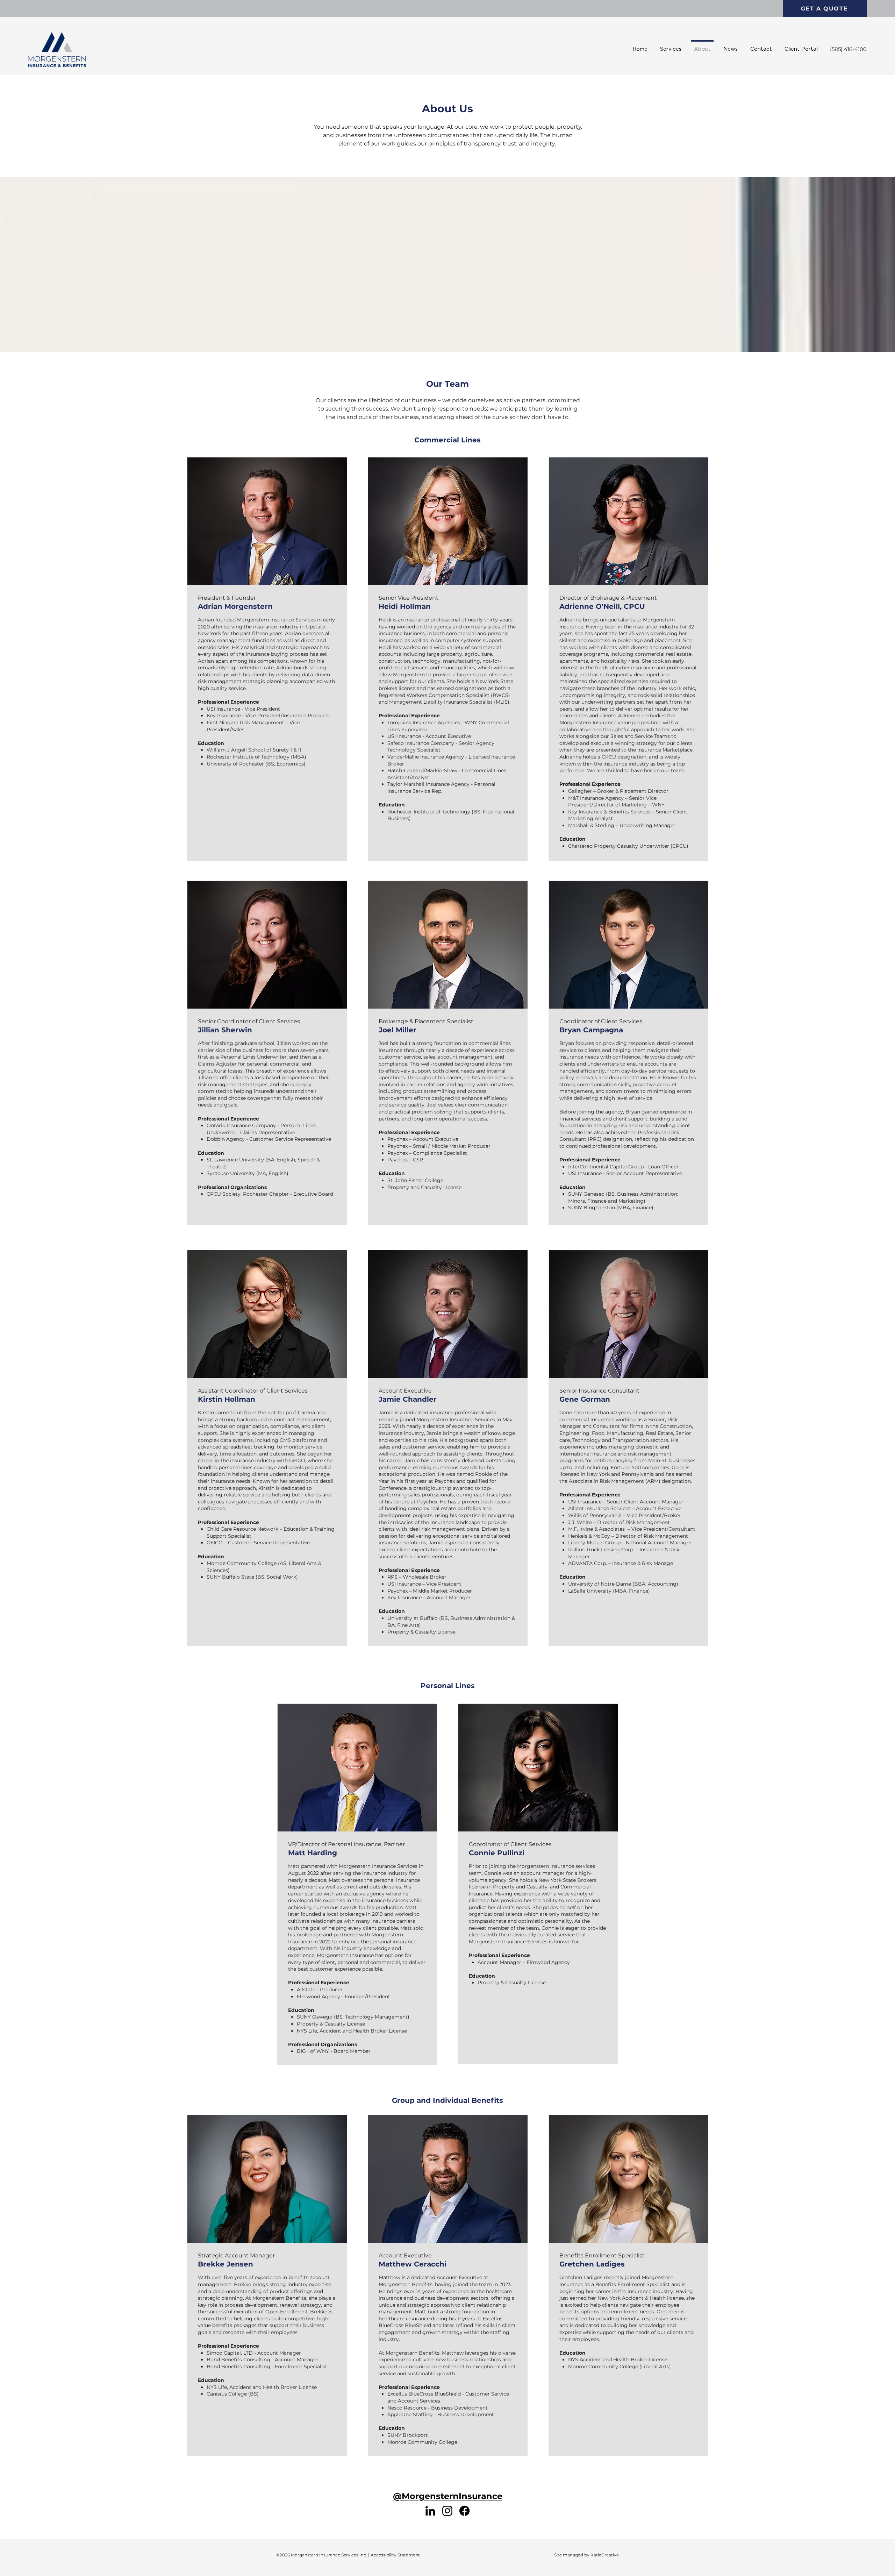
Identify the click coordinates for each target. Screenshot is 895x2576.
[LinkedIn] (430, 2511)
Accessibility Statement (395, 2555)
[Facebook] (464, 2511)
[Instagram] (447, 2511)
